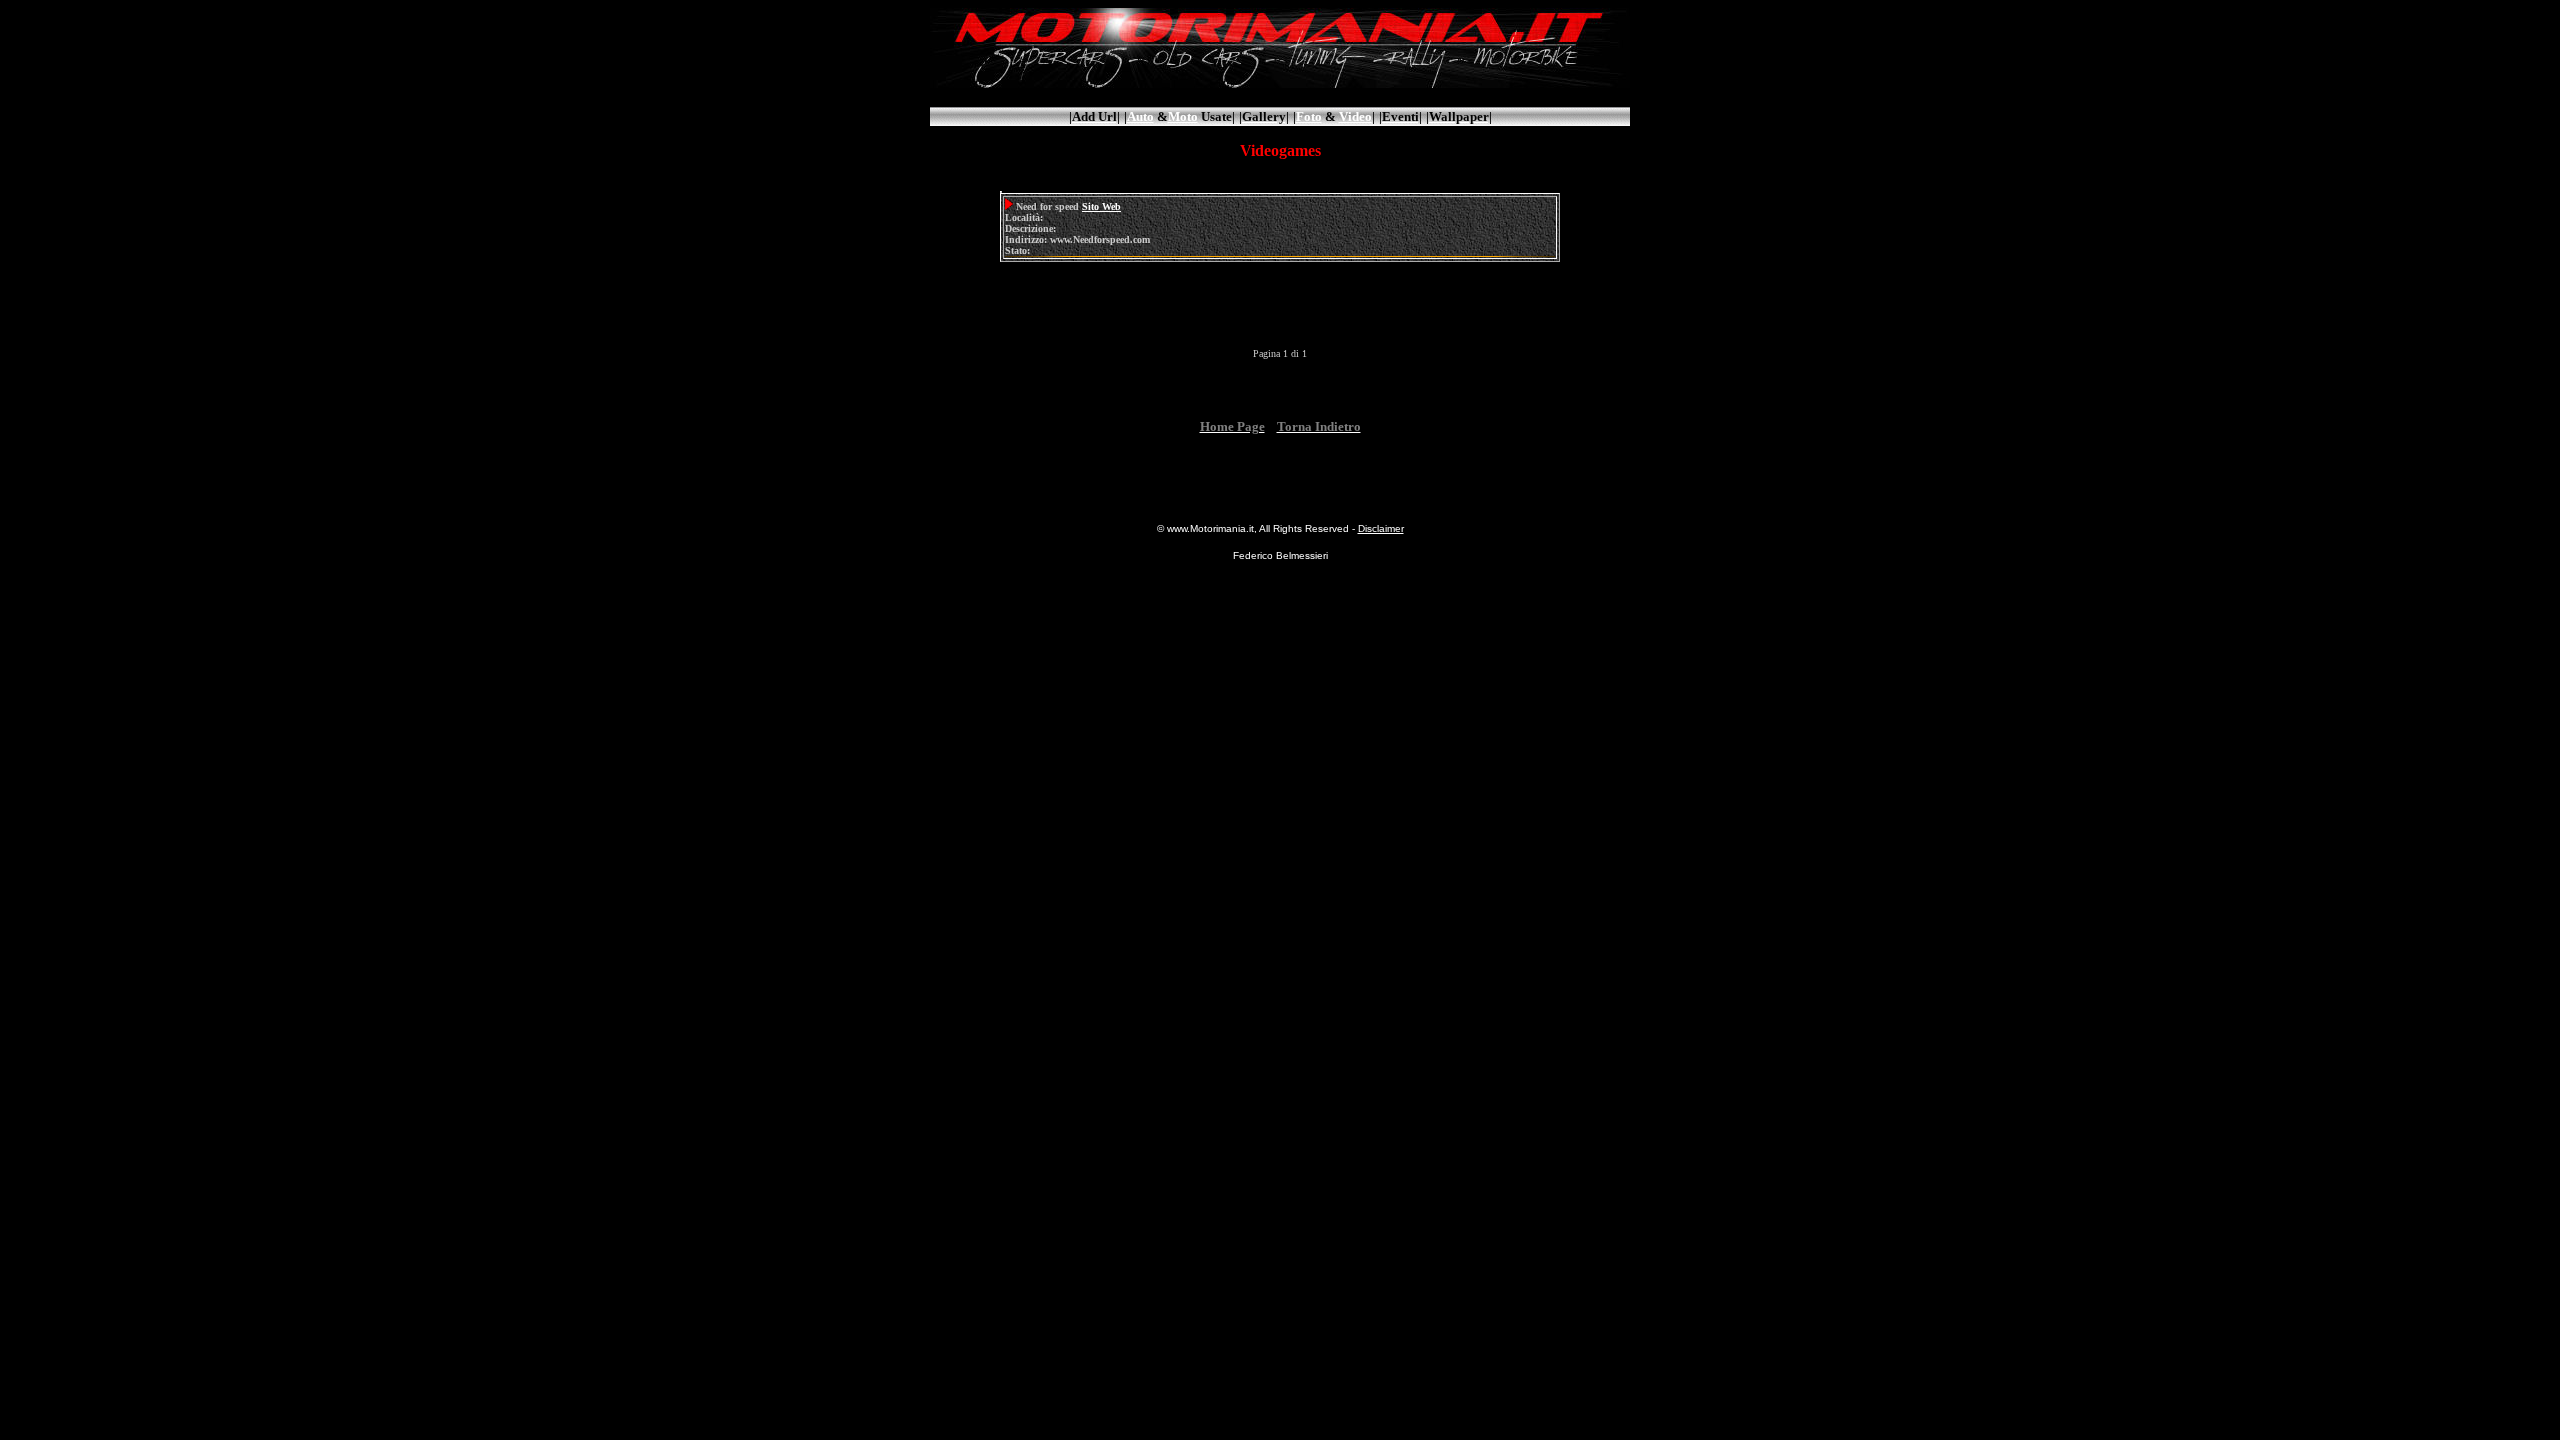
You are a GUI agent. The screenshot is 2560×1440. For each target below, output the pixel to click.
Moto (1183, 116)
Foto (1309, 116)
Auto (1140, 116)
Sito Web (1101, 206)
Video (1355, 116)
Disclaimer (1381, 528)
